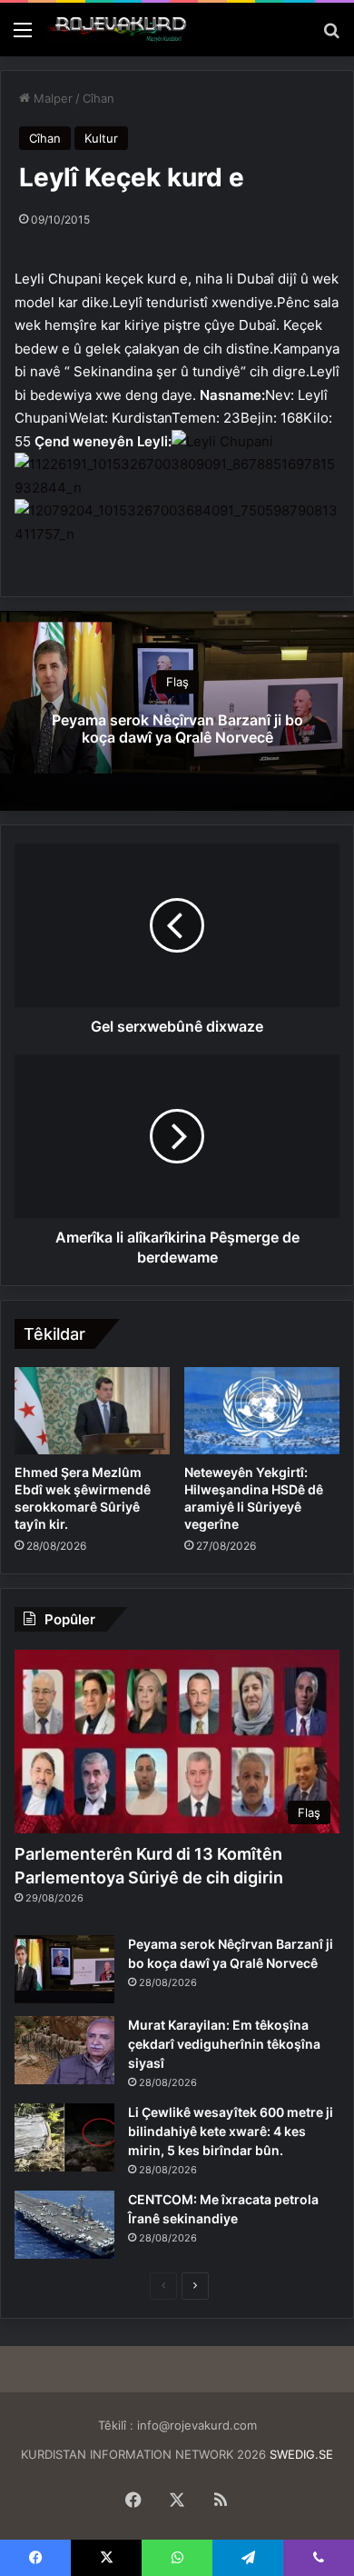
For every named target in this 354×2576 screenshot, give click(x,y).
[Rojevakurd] (118, 30)
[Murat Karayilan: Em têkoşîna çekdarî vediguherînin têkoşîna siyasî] (64, 2050)
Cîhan (98, 98)
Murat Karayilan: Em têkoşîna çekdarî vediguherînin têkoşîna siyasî (224, 2044)
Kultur (101, 138)
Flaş (177, 683)
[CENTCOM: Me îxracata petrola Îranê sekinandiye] (64, 2225)
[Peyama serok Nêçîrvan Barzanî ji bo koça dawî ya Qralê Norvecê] (64, 1969)
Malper (51, 98)
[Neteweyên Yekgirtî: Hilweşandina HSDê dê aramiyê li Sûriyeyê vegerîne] (262, 1411)
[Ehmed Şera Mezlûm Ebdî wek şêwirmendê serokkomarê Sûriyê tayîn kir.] (92, 1411)
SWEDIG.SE (301, 2454)
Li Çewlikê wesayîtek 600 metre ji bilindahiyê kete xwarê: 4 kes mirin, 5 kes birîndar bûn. (231, 2131)
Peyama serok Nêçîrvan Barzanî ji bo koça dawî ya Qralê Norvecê (177, 729)
